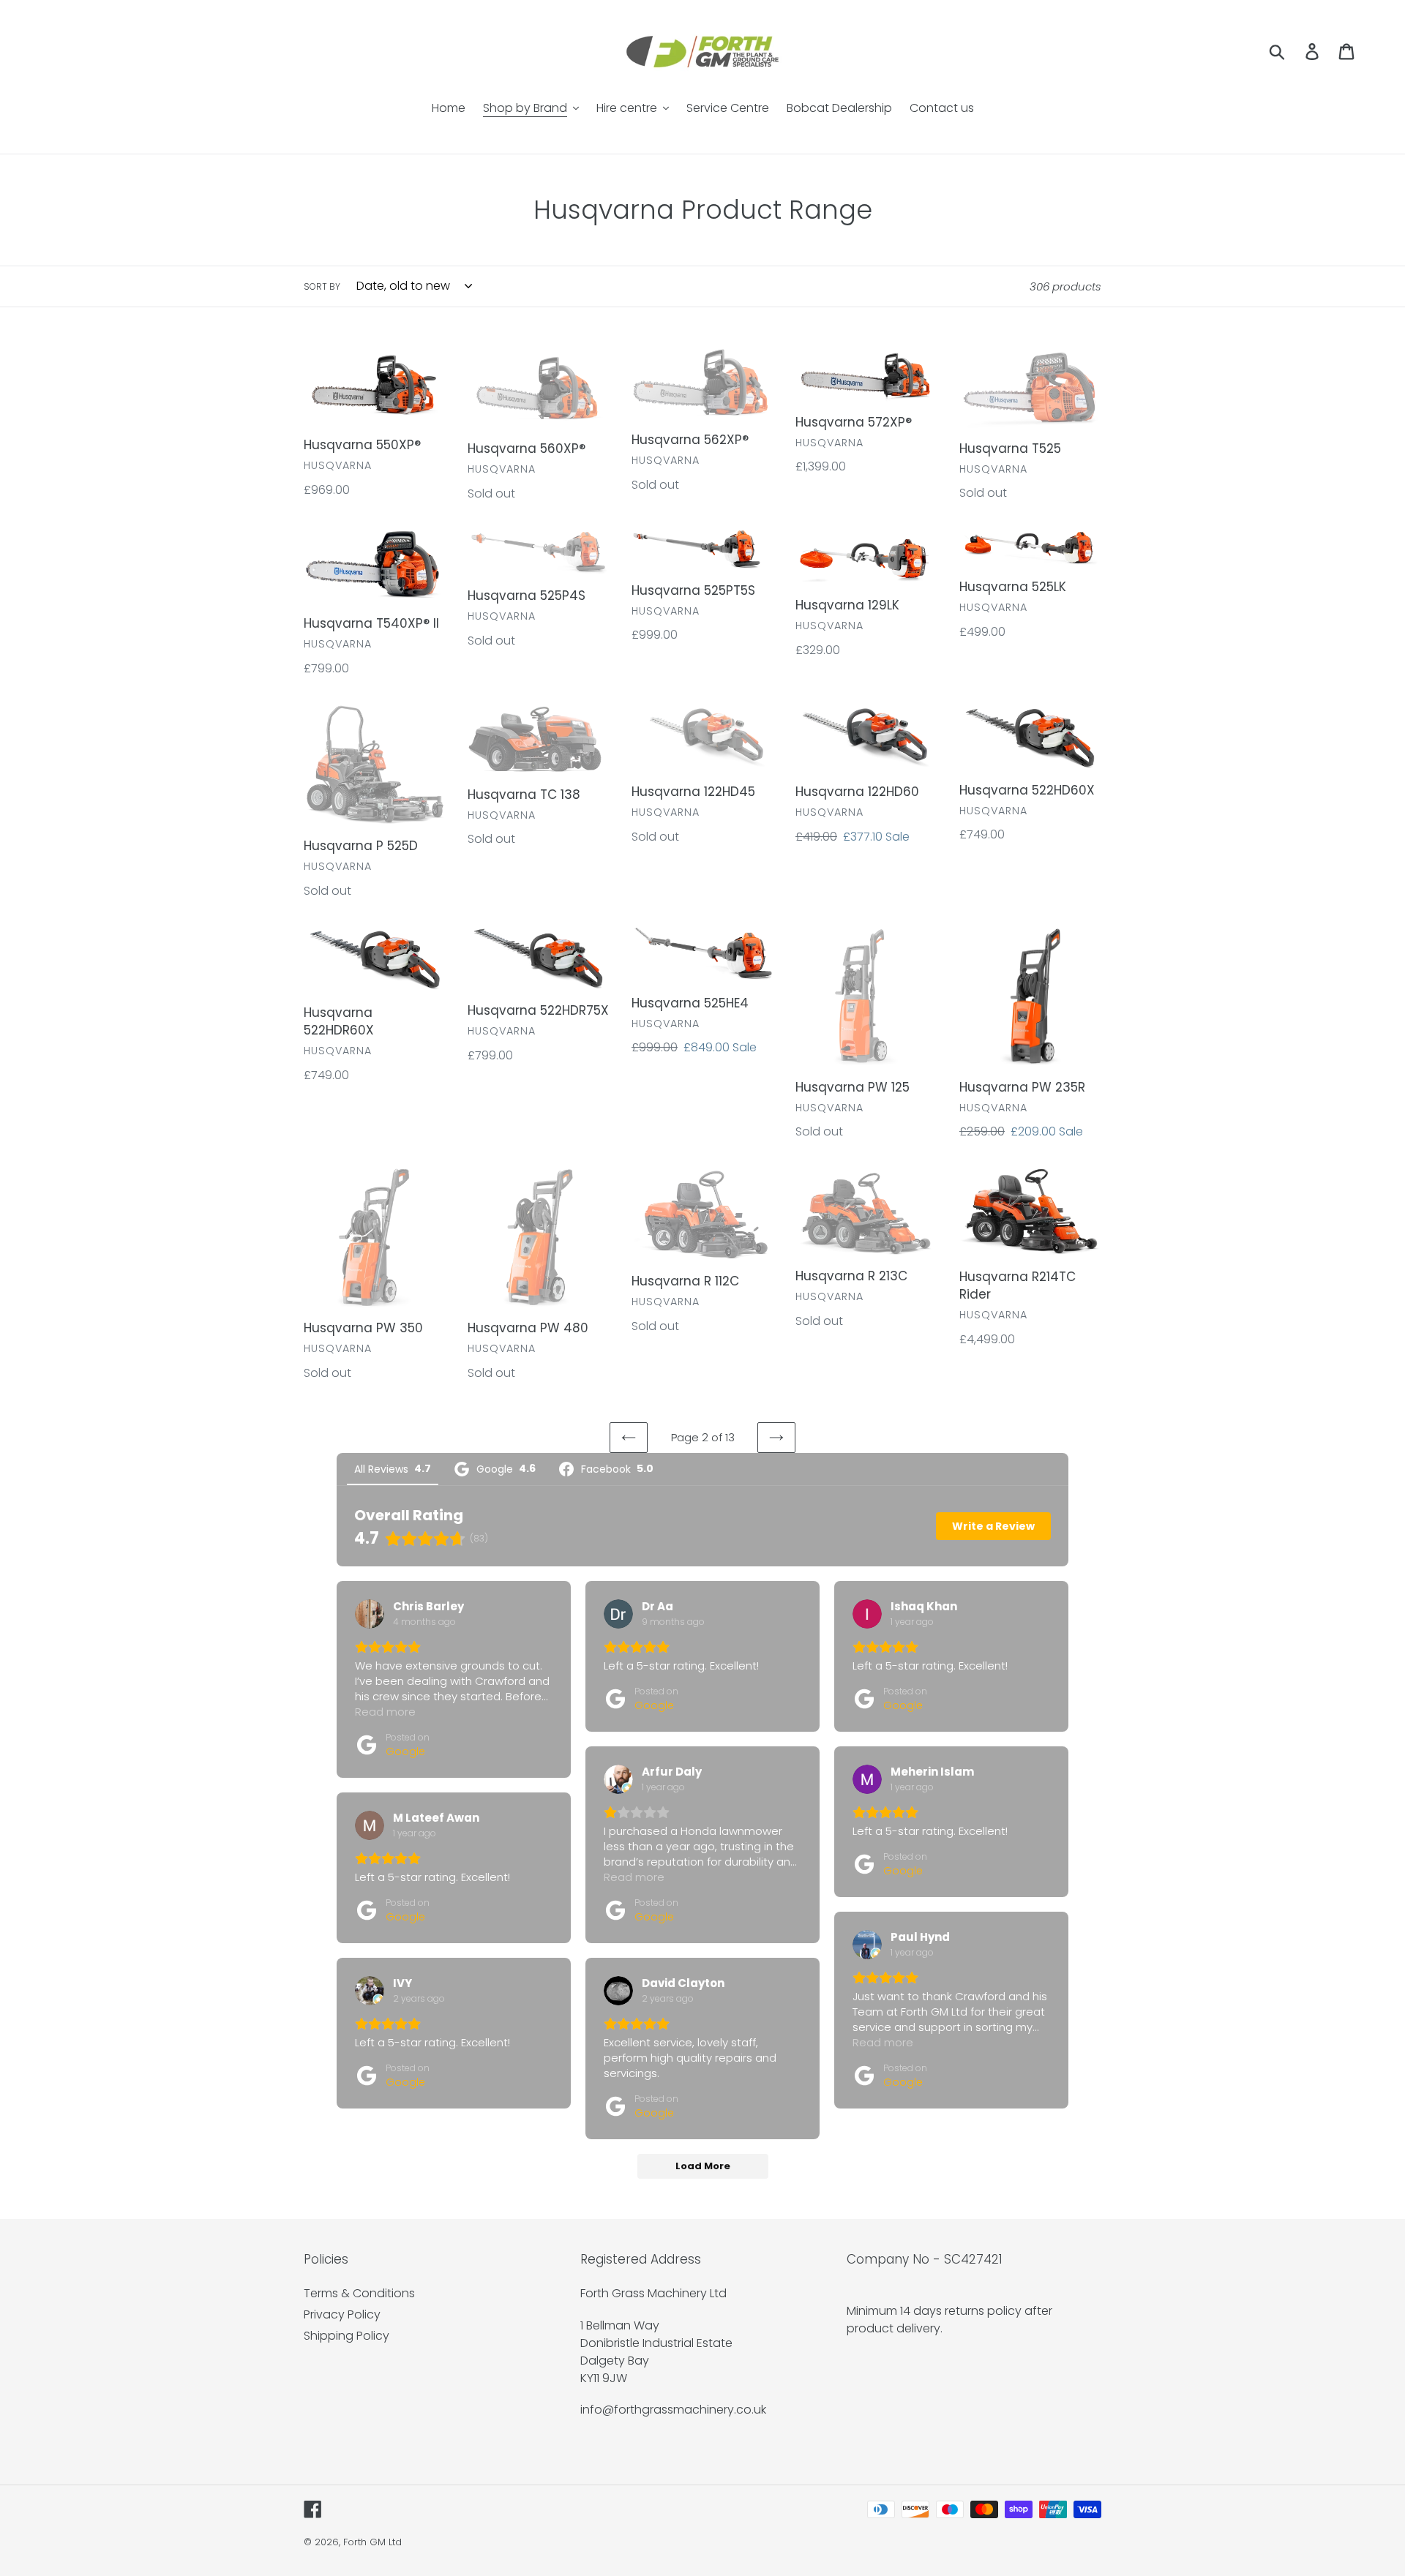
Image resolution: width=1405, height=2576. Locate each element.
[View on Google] (370, 1614)
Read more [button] (385, 1712)
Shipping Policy (346, 2336)
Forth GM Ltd (372, 2542)
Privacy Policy (342, 2314)
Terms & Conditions (359, 2293)
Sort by (322, 286)
